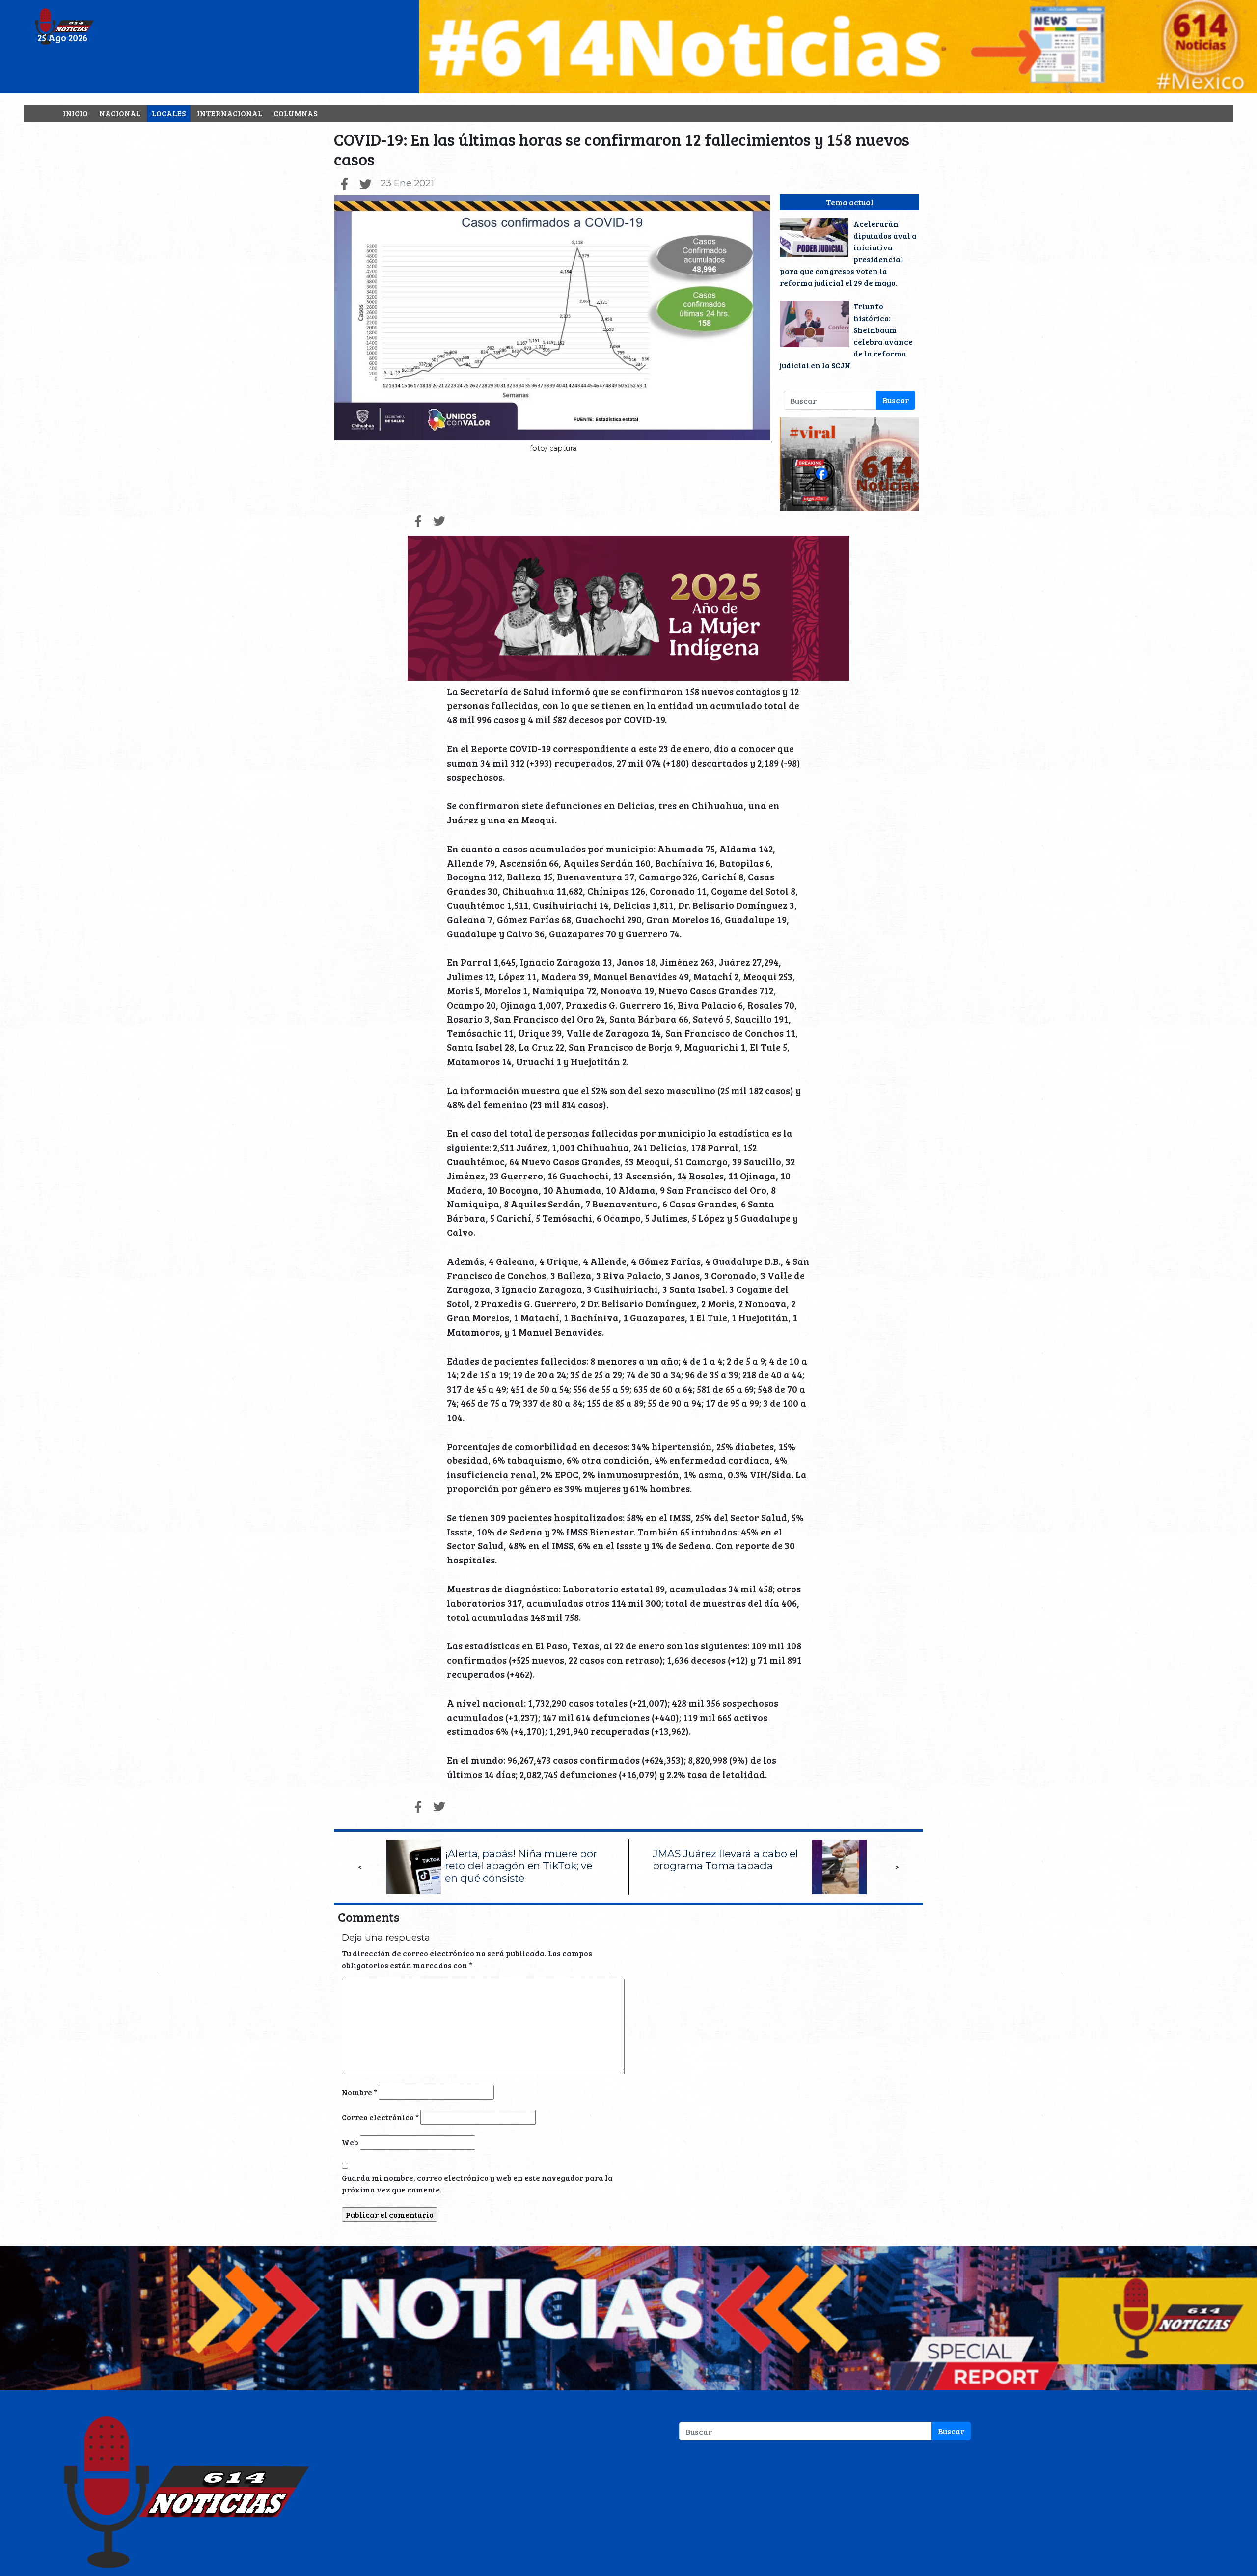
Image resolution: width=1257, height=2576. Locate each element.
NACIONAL (120, 113)
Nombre (359, 2092)
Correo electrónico (380, 2117)
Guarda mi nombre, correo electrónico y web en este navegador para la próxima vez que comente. (477, 2183)
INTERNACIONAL (230, 113)
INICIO (75, 113)
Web (350, 2142)
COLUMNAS (295, 113)
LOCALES (169, 113)
